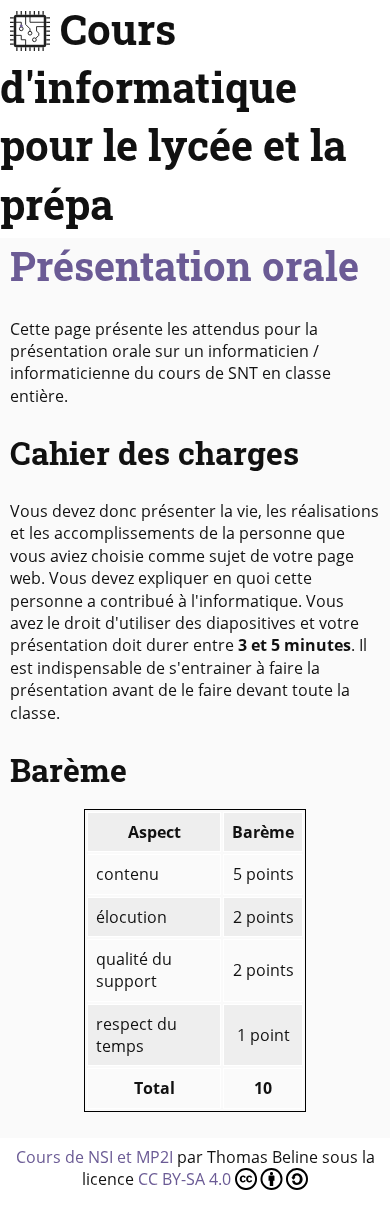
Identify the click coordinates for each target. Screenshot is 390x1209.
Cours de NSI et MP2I (94, 1157)
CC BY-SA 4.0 (186, 1179)
